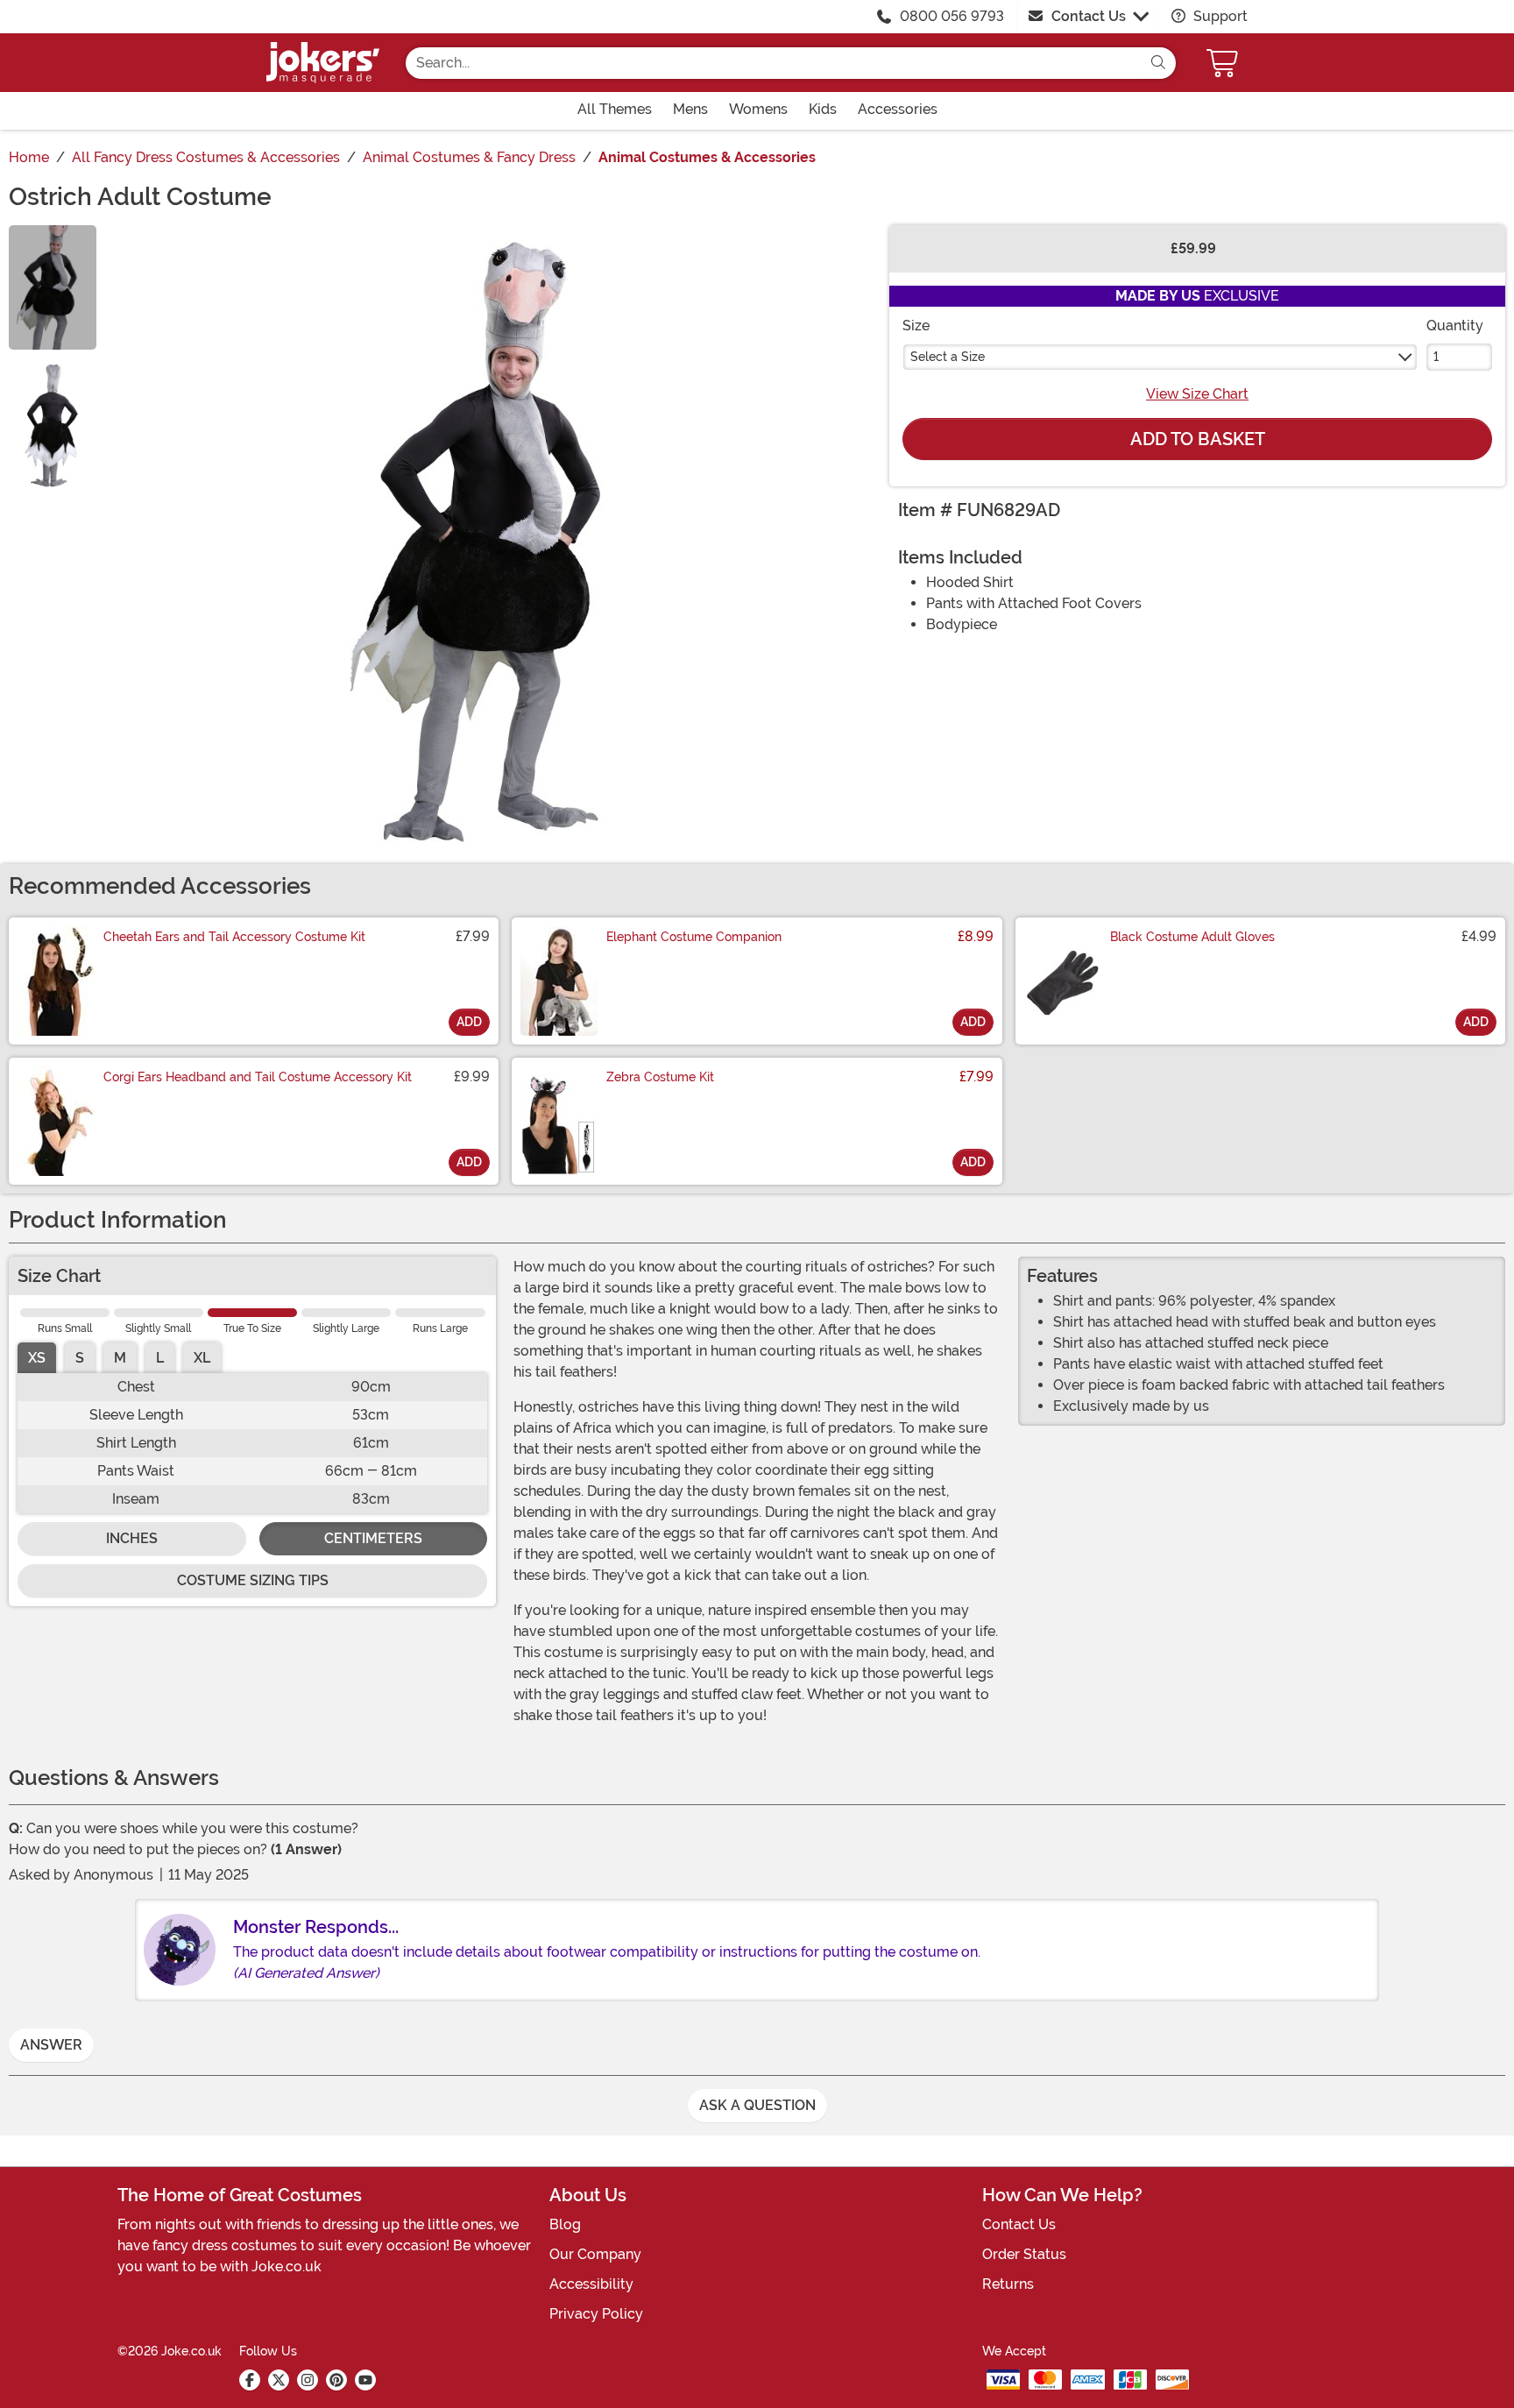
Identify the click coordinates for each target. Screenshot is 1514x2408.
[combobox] (773, 63)
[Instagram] (308, 2380)
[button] (1224, 63)
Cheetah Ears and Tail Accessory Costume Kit (234, 937)
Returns (1008, 2284)
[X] (279, 2380)
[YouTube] (365, 2380)
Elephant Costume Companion (694, 937)
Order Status (1024, 2254)
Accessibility (591, 2284)
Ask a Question (757, 2105)
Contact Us (1089, 16)
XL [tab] (202, 1358)
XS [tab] (37, 1358)
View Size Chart (1197, 394)
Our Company (595, 2254)
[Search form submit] (1158, 63)
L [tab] (160, 1358)
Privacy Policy (596, 2314)
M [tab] (120, 1358)
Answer (51, 2045)
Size (916, 326)
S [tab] (80, 1358)
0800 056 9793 (952, 16)
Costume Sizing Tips (253, 1580)
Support (1219, 16)
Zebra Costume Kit (660, 1077)
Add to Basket (1198, 439)
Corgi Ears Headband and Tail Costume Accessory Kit (258, 1077)
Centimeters (373, 1538)
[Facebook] (250, 2380)
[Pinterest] (336, 2380)
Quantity (1455, 326)
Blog (565, 2224)
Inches (132, 1538)
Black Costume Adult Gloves (1192, 937)
